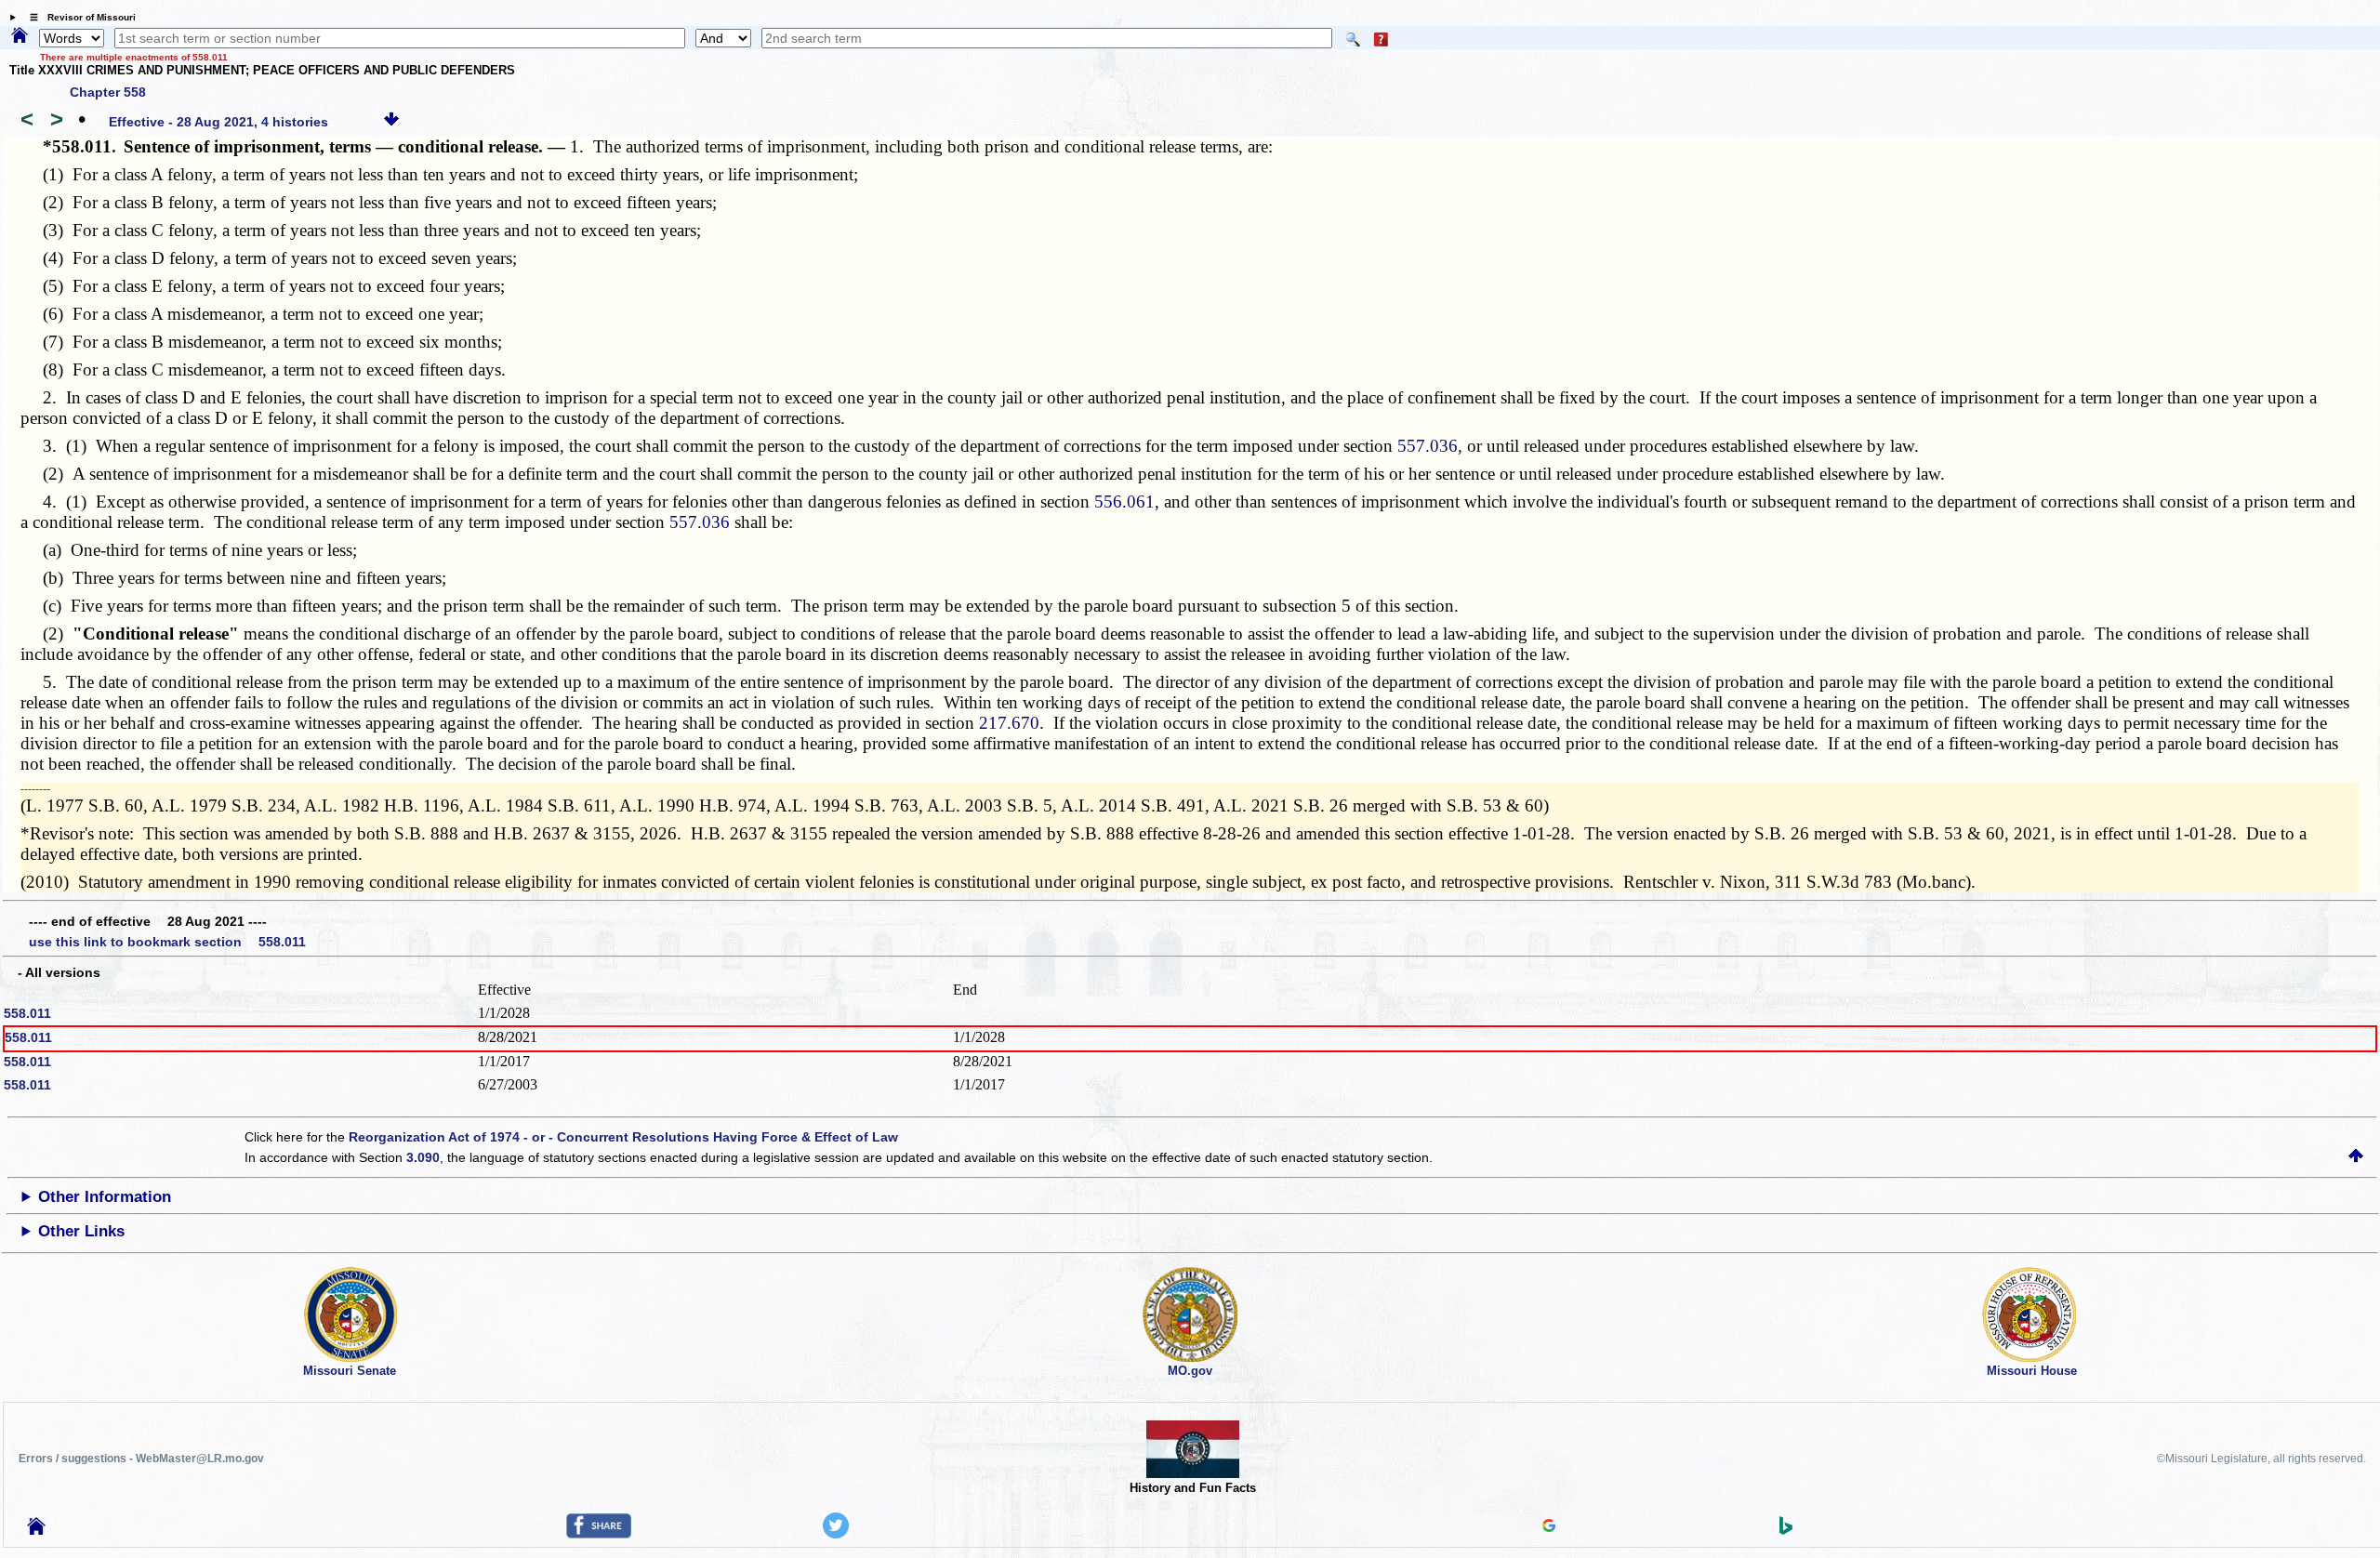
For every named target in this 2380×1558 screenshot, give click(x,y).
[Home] (20, 36)
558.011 (27, 1013)
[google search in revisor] (1549, 1527)
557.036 (1428, 446)
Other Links (81, 1231)
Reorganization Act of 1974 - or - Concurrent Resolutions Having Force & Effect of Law (623, 1137)
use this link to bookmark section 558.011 (167, 942)
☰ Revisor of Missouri (78, 17)
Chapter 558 (108, 92)
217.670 (1009, 723)
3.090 (423, 1157)
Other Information (105, 1197)
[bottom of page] (391, 122)
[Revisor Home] (36, 1530)
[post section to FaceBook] (599, 1534)
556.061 (1124, 502)
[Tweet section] (836, 1534)
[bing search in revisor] (1786, 1530)
